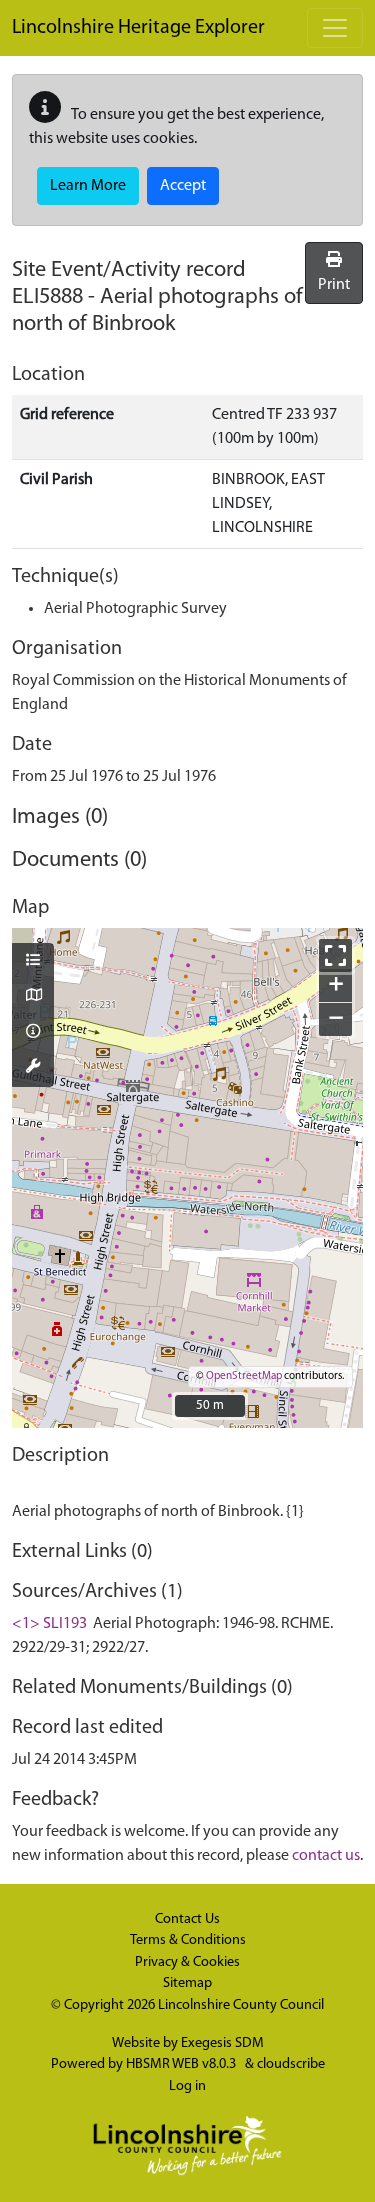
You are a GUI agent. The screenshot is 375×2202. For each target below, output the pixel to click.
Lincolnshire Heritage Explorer (138, 28)
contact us (326, 1856)
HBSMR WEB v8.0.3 (182, 2064)
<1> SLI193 (49, 1624)
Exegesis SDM (222, 2043)
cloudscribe (291, 2064)
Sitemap (187, 1983)
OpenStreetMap (244, 1376)
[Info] (33, 1033)
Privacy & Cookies (187, 1962)
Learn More (88, 186)
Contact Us (187, 1919)
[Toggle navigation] (335, 28)
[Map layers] (33, 962)
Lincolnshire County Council (241, 2005)
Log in (187, 2086)
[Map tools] (33, 1068)
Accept (183, 186)
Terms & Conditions (188, 1940)
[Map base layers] (33, 997)
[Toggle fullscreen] (335, 955)
